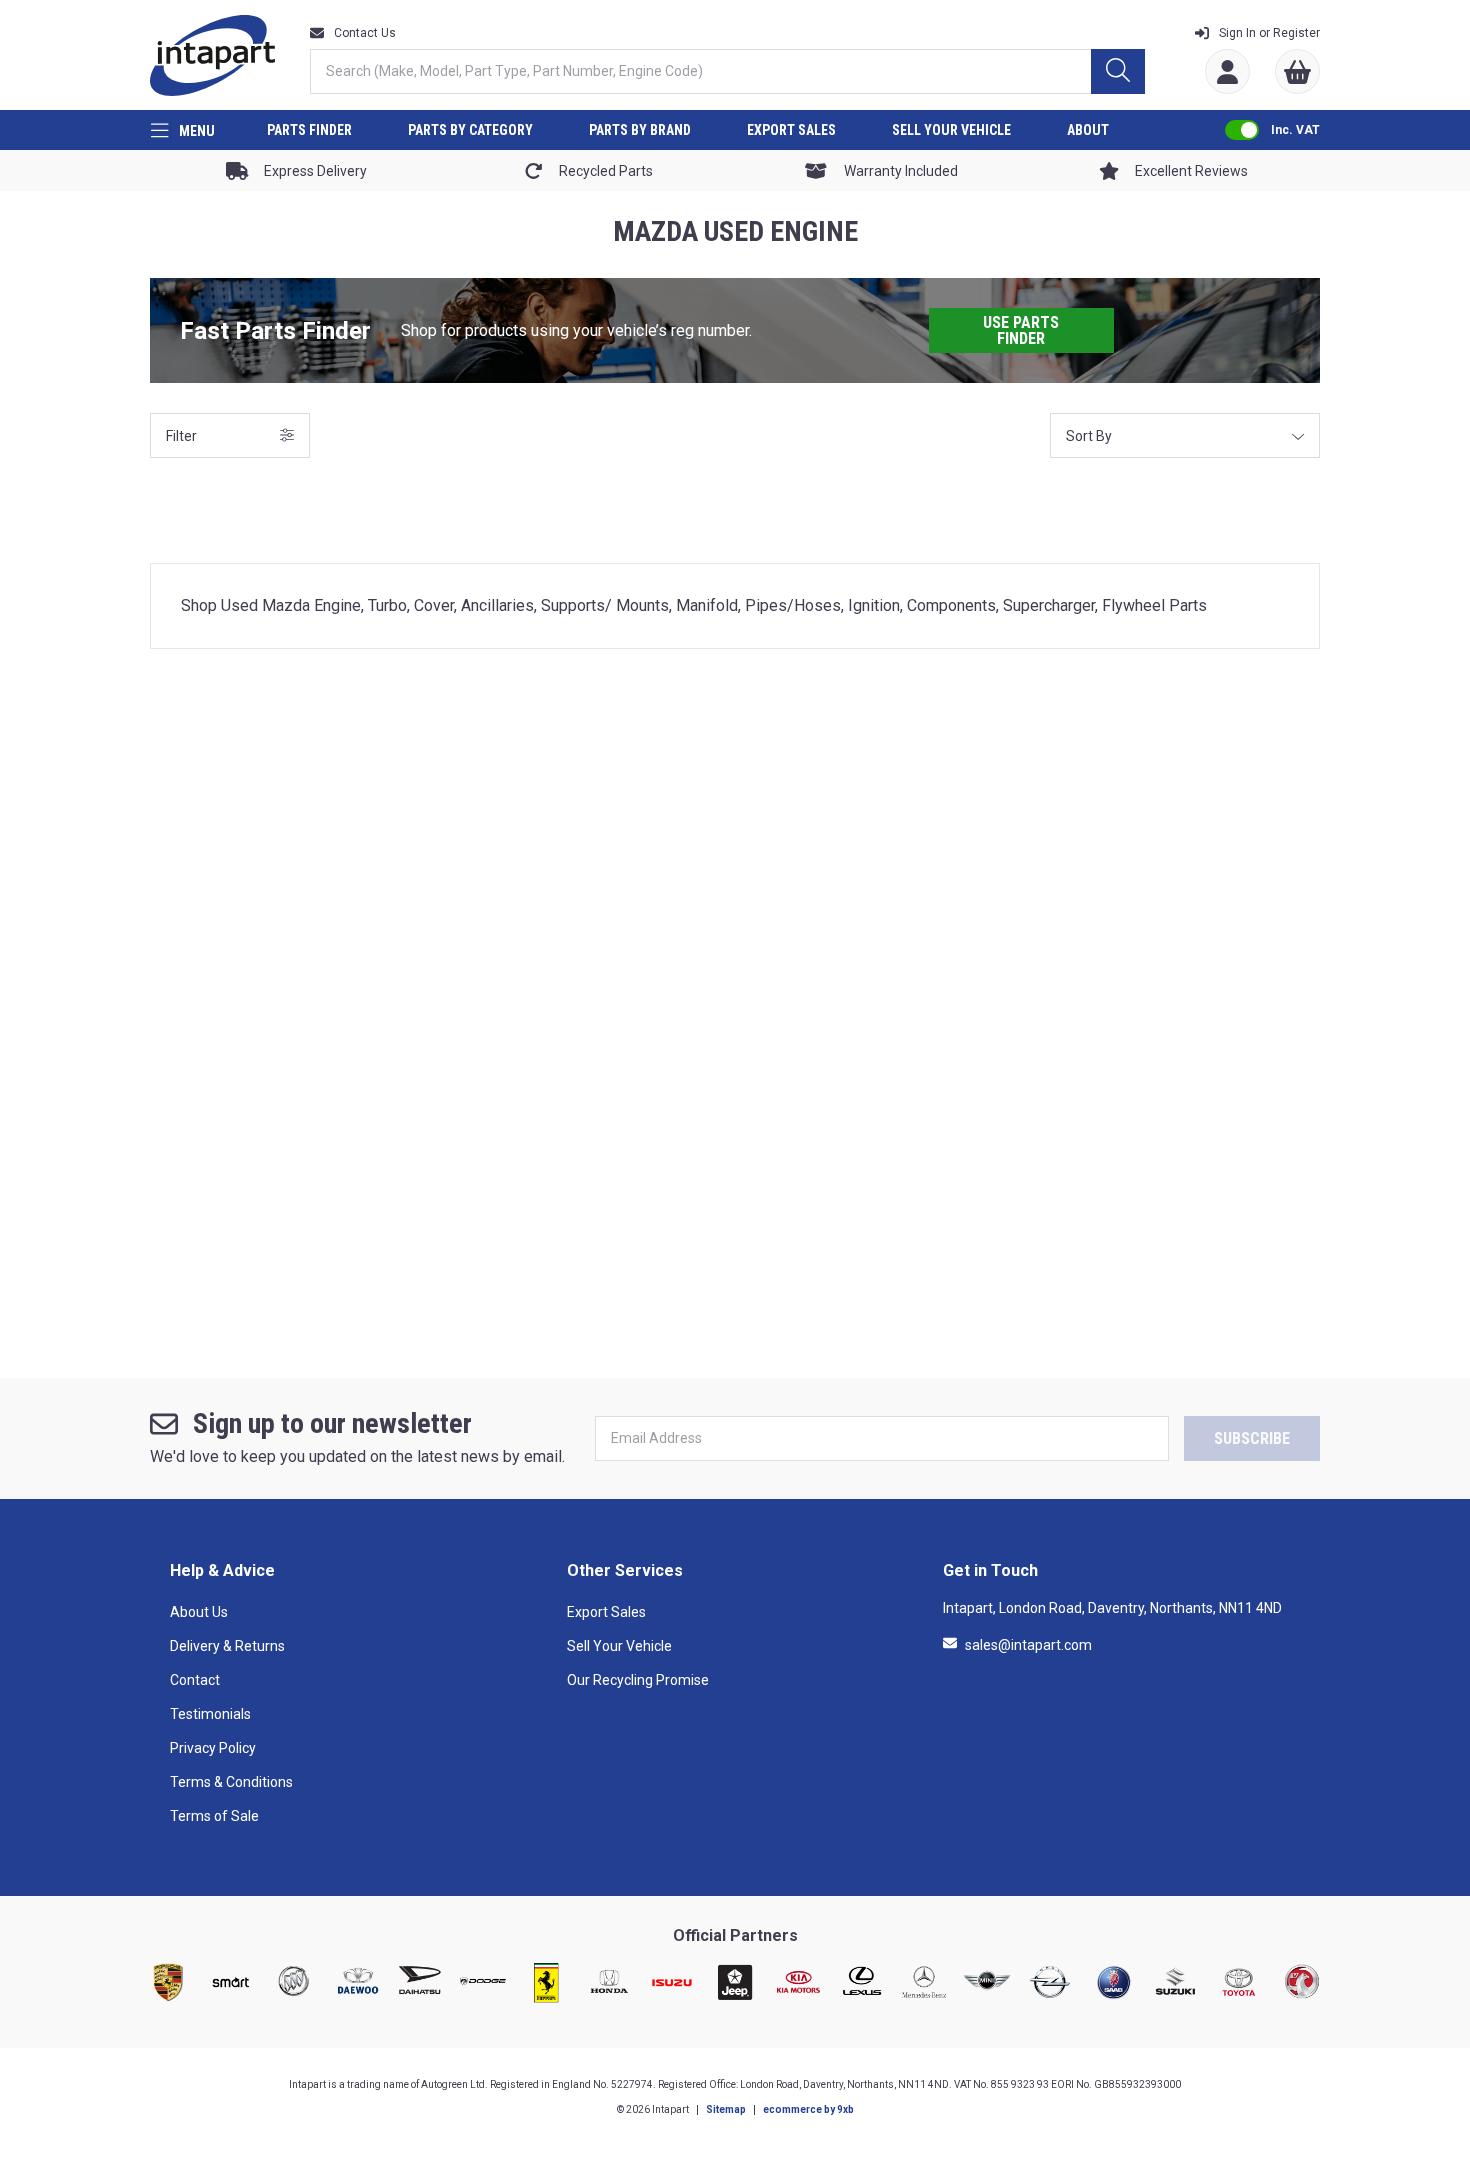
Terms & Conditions (231, 1782)
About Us (199, 1612)
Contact (195, 1680)
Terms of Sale (214, 1816)
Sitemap (726, 2109)
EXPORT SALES (791, 130)
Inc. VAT (1295, 130)
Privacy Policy (213, 1748)
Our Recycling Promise (638, 1680)
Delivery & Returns (227, 1646)
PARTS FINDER (309, 130)
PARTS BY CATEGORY (470, 130)
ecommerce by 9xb (808, 2109)
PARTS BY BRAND (640, 130)
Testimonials (210, 1714)
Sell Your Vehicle (619, 1646)
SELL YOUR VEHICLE (951, 130)
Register (1269, 33)
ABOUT (1088, 130)
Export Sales (606, 1612)
